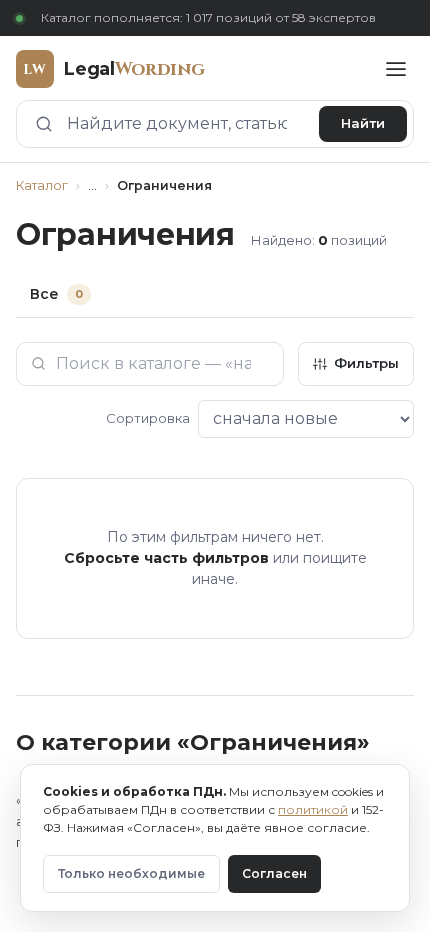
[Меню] (396, 69)
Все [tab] (56, 294)
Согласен (274, 873)
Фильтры (366, 363)
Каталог (42, 185)
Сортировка (148, 418)
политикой (313, 809)
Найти (363, 123)
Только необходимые (131, 873)
